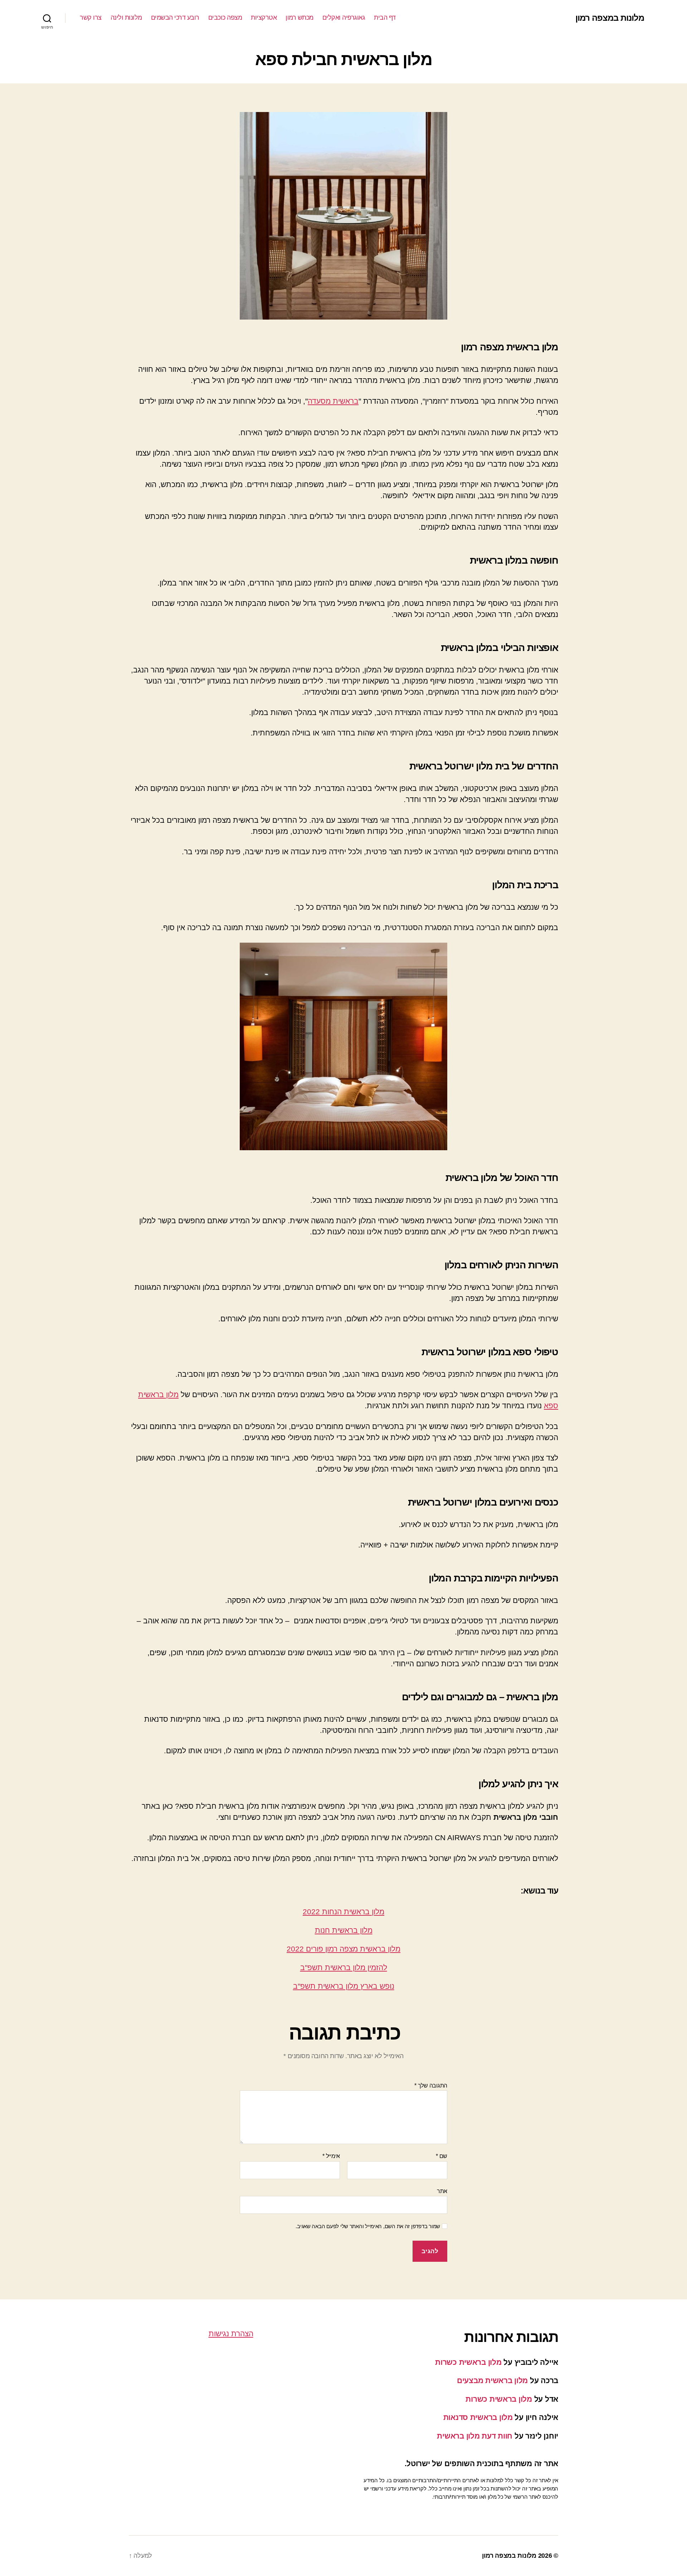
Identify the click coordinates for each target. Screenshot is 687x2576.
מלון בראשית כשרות (468, 2362)
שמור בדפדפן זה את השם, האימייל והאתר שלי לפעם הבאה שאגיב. (368, 2226)
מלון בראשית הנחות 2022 (343, 1912)
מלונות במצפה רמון (610, 18)
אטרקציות (264, 18)
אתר (442, 2191)
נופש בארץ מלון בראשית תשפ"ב (344, 1986)
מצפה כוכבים (225, 18)
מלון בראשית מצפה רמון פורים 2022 (343, 1949)
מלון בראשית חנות (344, 1930)
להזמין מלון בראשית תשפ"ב (344, 1967)
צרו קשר (91, 18)
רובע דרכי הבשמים (175, 18)
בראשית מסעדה (333, 401)
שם (442, 2156)
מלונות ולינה (126, 18)
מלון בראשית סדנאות (478, 2417)
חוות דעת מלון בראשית (475, 2436)
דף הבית (385, 18)
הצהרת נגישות (231, 2334)
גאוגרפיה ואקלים (344, 18)
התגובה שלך (431, 2086)
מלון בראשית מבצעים (492, 2380)
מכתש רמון (299, 18)
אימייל (331, 2156)
